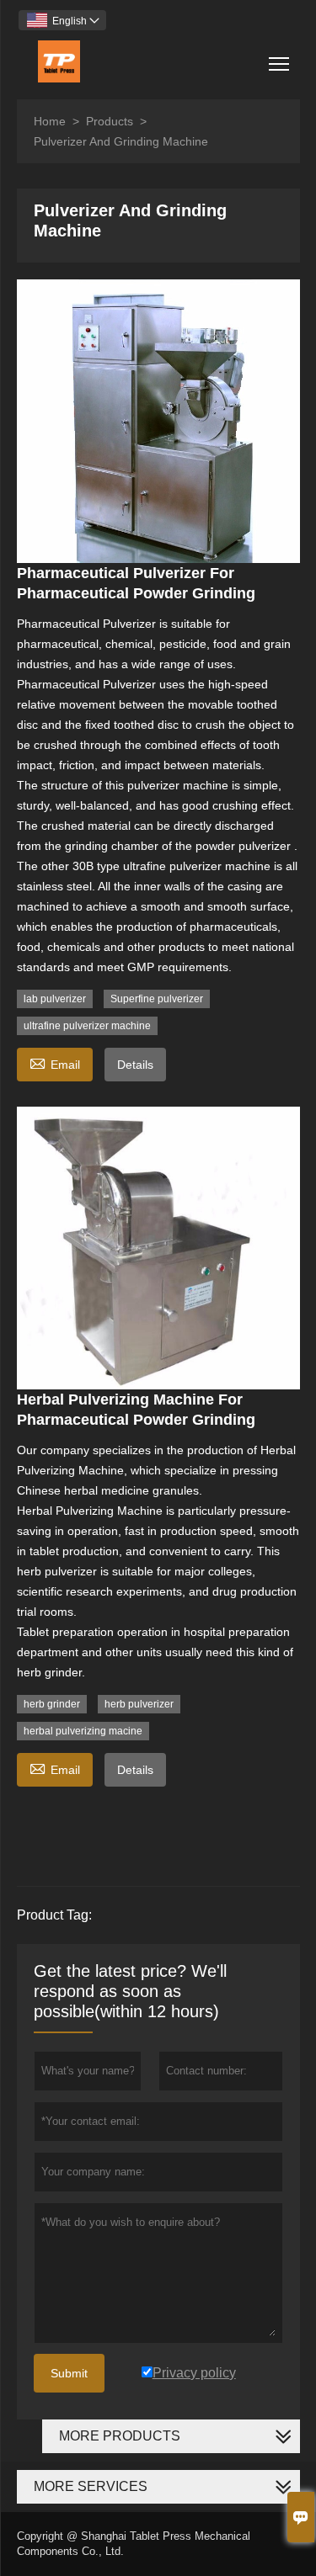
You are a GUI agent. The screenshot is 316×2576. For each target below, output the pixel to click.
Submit (69, 2373)
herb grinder (52, 1704)
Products (110, 121)
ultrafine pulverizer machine (87, 1026)
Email (55, 1062)
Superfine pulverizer (157, 999)
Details (135, 1065)
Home (50, 121)
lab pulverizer (55, 999)
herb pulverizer (139, 1704)
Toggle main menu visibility (279, 63)
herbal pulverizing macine (83, 1731)
